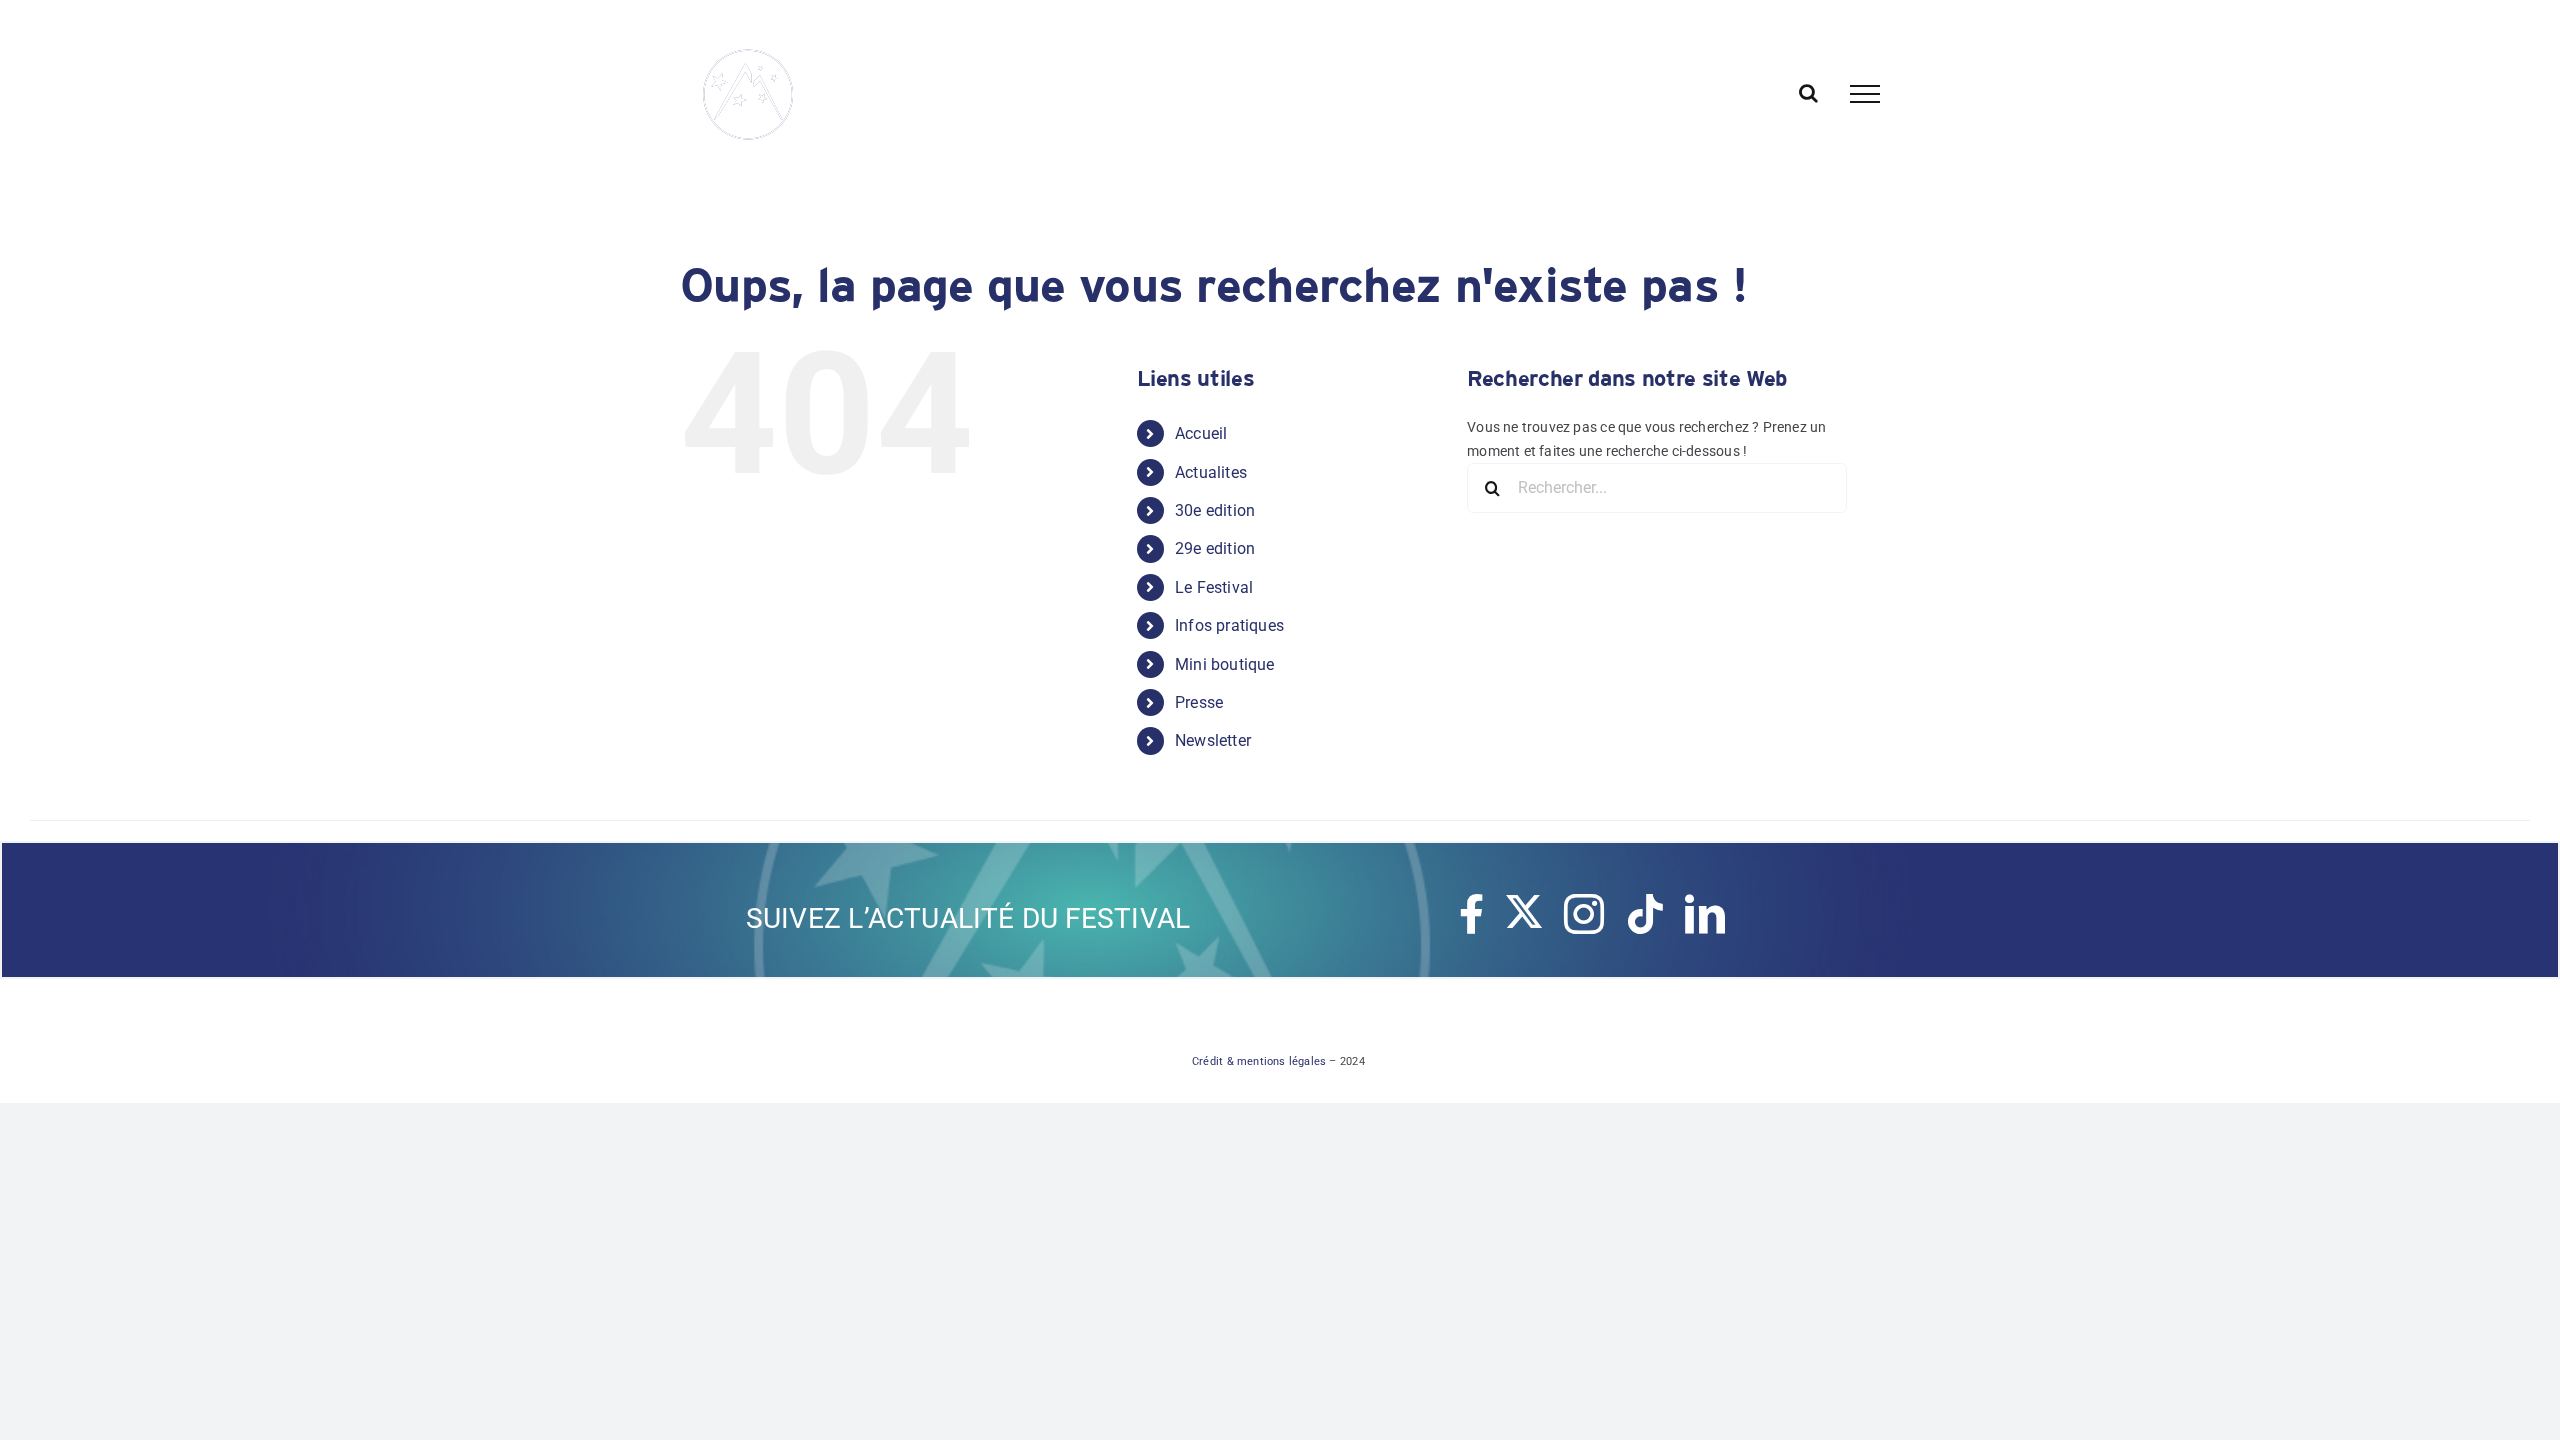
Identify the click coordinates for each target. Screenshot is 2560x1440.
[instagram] (1584, 914)
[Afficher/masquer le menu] (1865, 94)
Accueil (1201, 433)
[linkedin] (1705, 914)
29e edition (1215, 548)
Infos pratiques (1229, 625)
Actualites (1211, 472)
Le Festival (1214, 587)
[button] (30, 94)
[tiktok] (1645, 914)
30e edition (1215, 510)
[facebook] (1471, 914)
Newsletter (1213, 740)
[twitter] (1524, 912)
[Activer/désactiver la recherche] (1808, 93)
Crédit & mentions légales (1259, 1061)
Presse (1199, 702)
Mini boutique (1225, 664)
